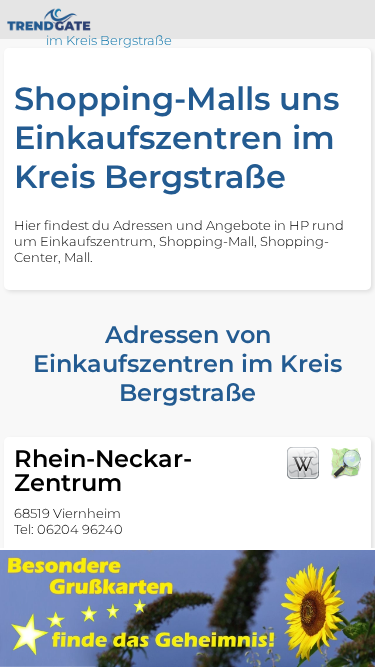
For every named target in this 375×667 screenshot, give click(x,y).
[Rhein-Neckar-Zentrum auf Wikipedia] (303, 463)
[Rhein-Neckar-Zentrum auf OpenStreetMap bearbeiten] (345, 463)
